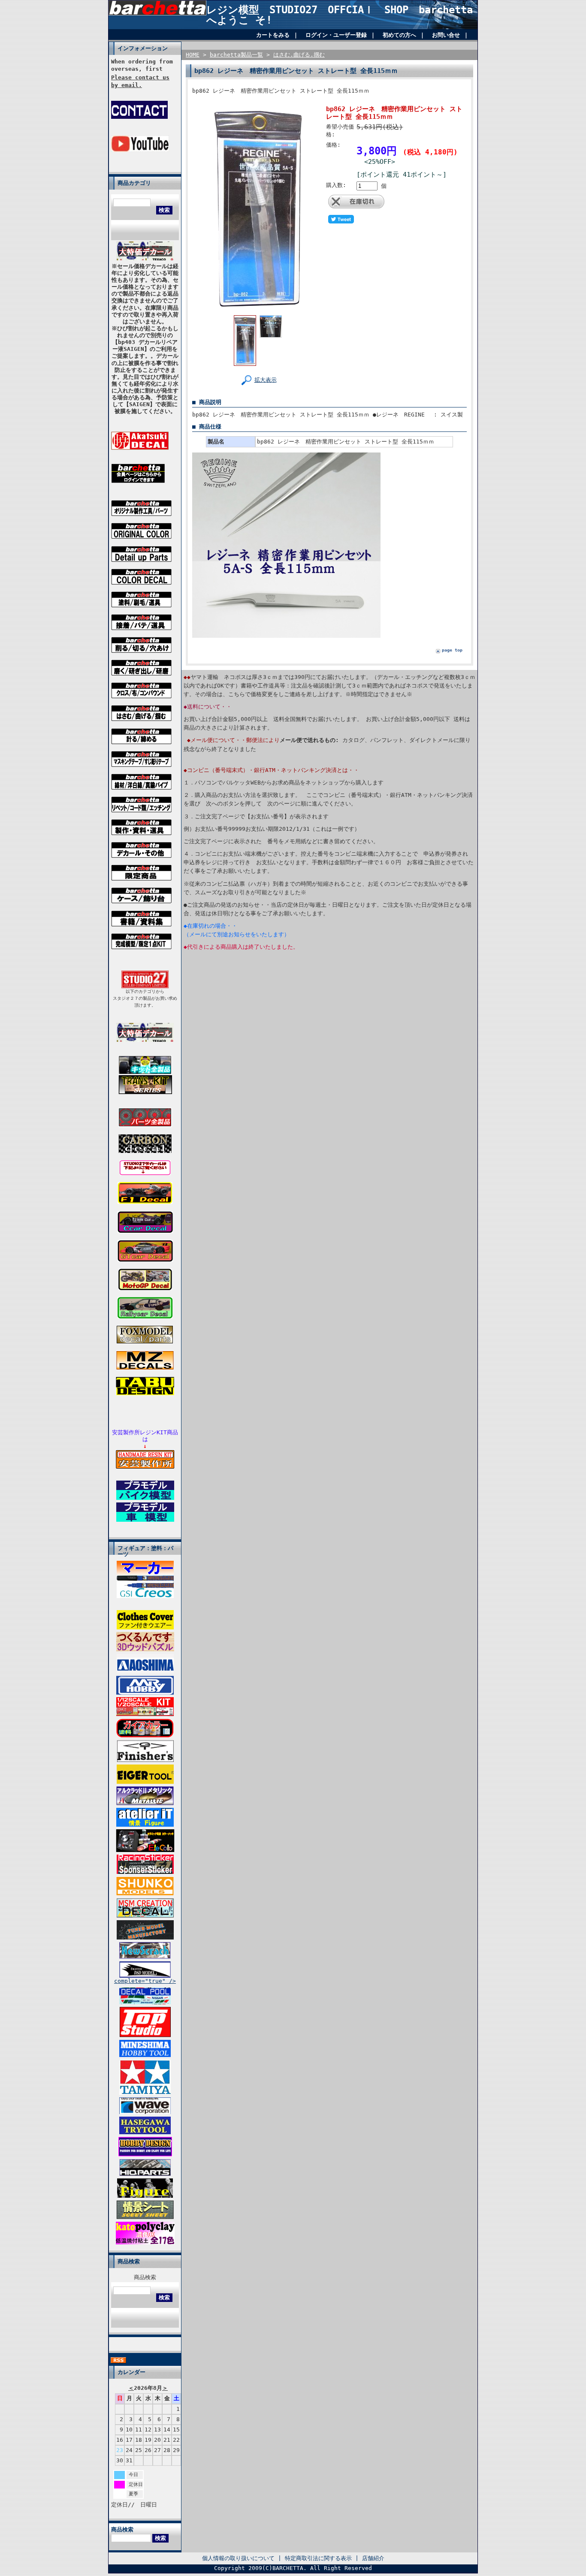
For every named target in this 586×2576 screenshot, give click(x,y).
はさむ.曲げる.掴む (299, 55)
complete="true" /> (145, 1981)
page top (452, 650)
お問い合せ (446, 35)
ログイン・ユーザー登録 (336, 35)
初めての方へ (399, 35)
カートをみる (273, 35)
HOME (193, 55)
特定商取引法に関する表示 (318, 2558)
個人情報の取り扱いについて (238, 2558)
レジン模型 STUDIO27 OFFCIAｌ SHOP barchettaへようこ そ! (340, 15)
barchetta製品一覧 (236, 55)
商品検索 (145, 2277)
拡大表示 (266, 380)
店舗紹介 (373, 2558)
